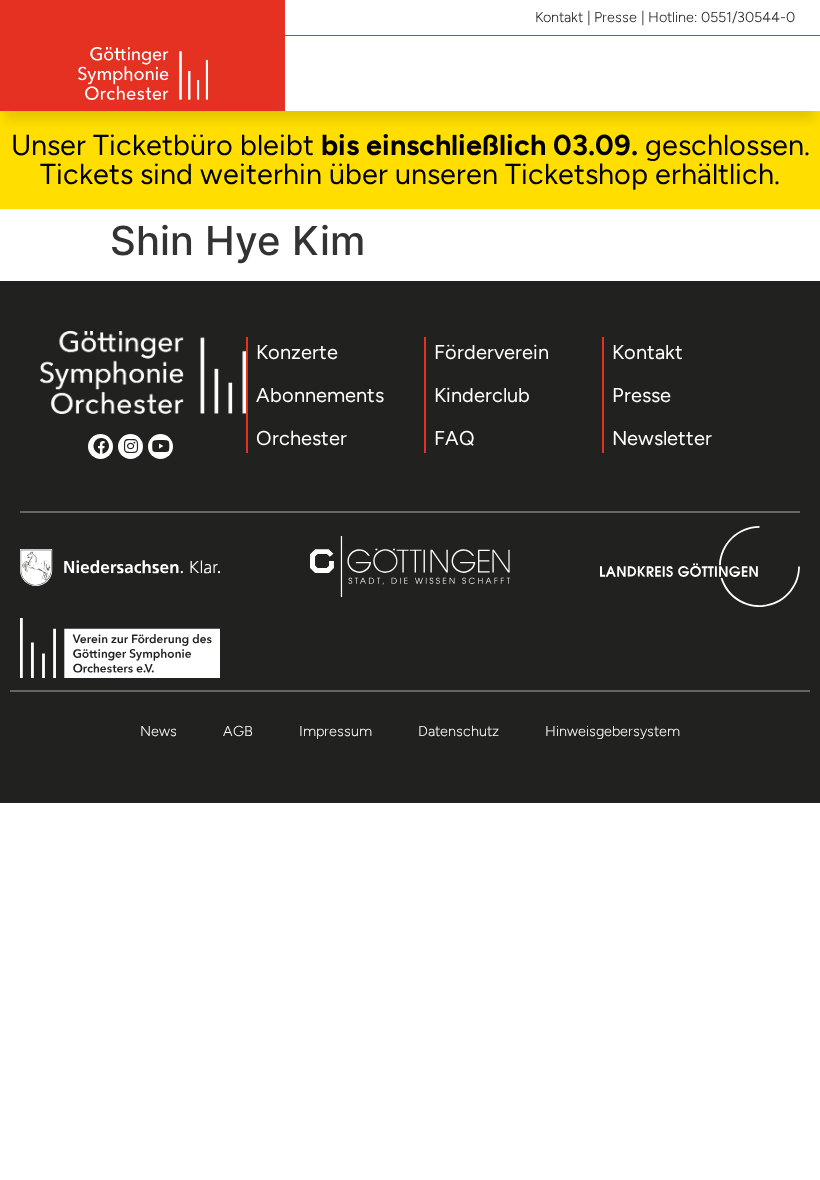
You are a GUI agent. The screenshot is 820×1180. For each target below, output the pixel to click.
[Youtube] (160, 446)
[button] (785, 73)
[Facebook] (100, 446)
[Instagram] (130, 446)
